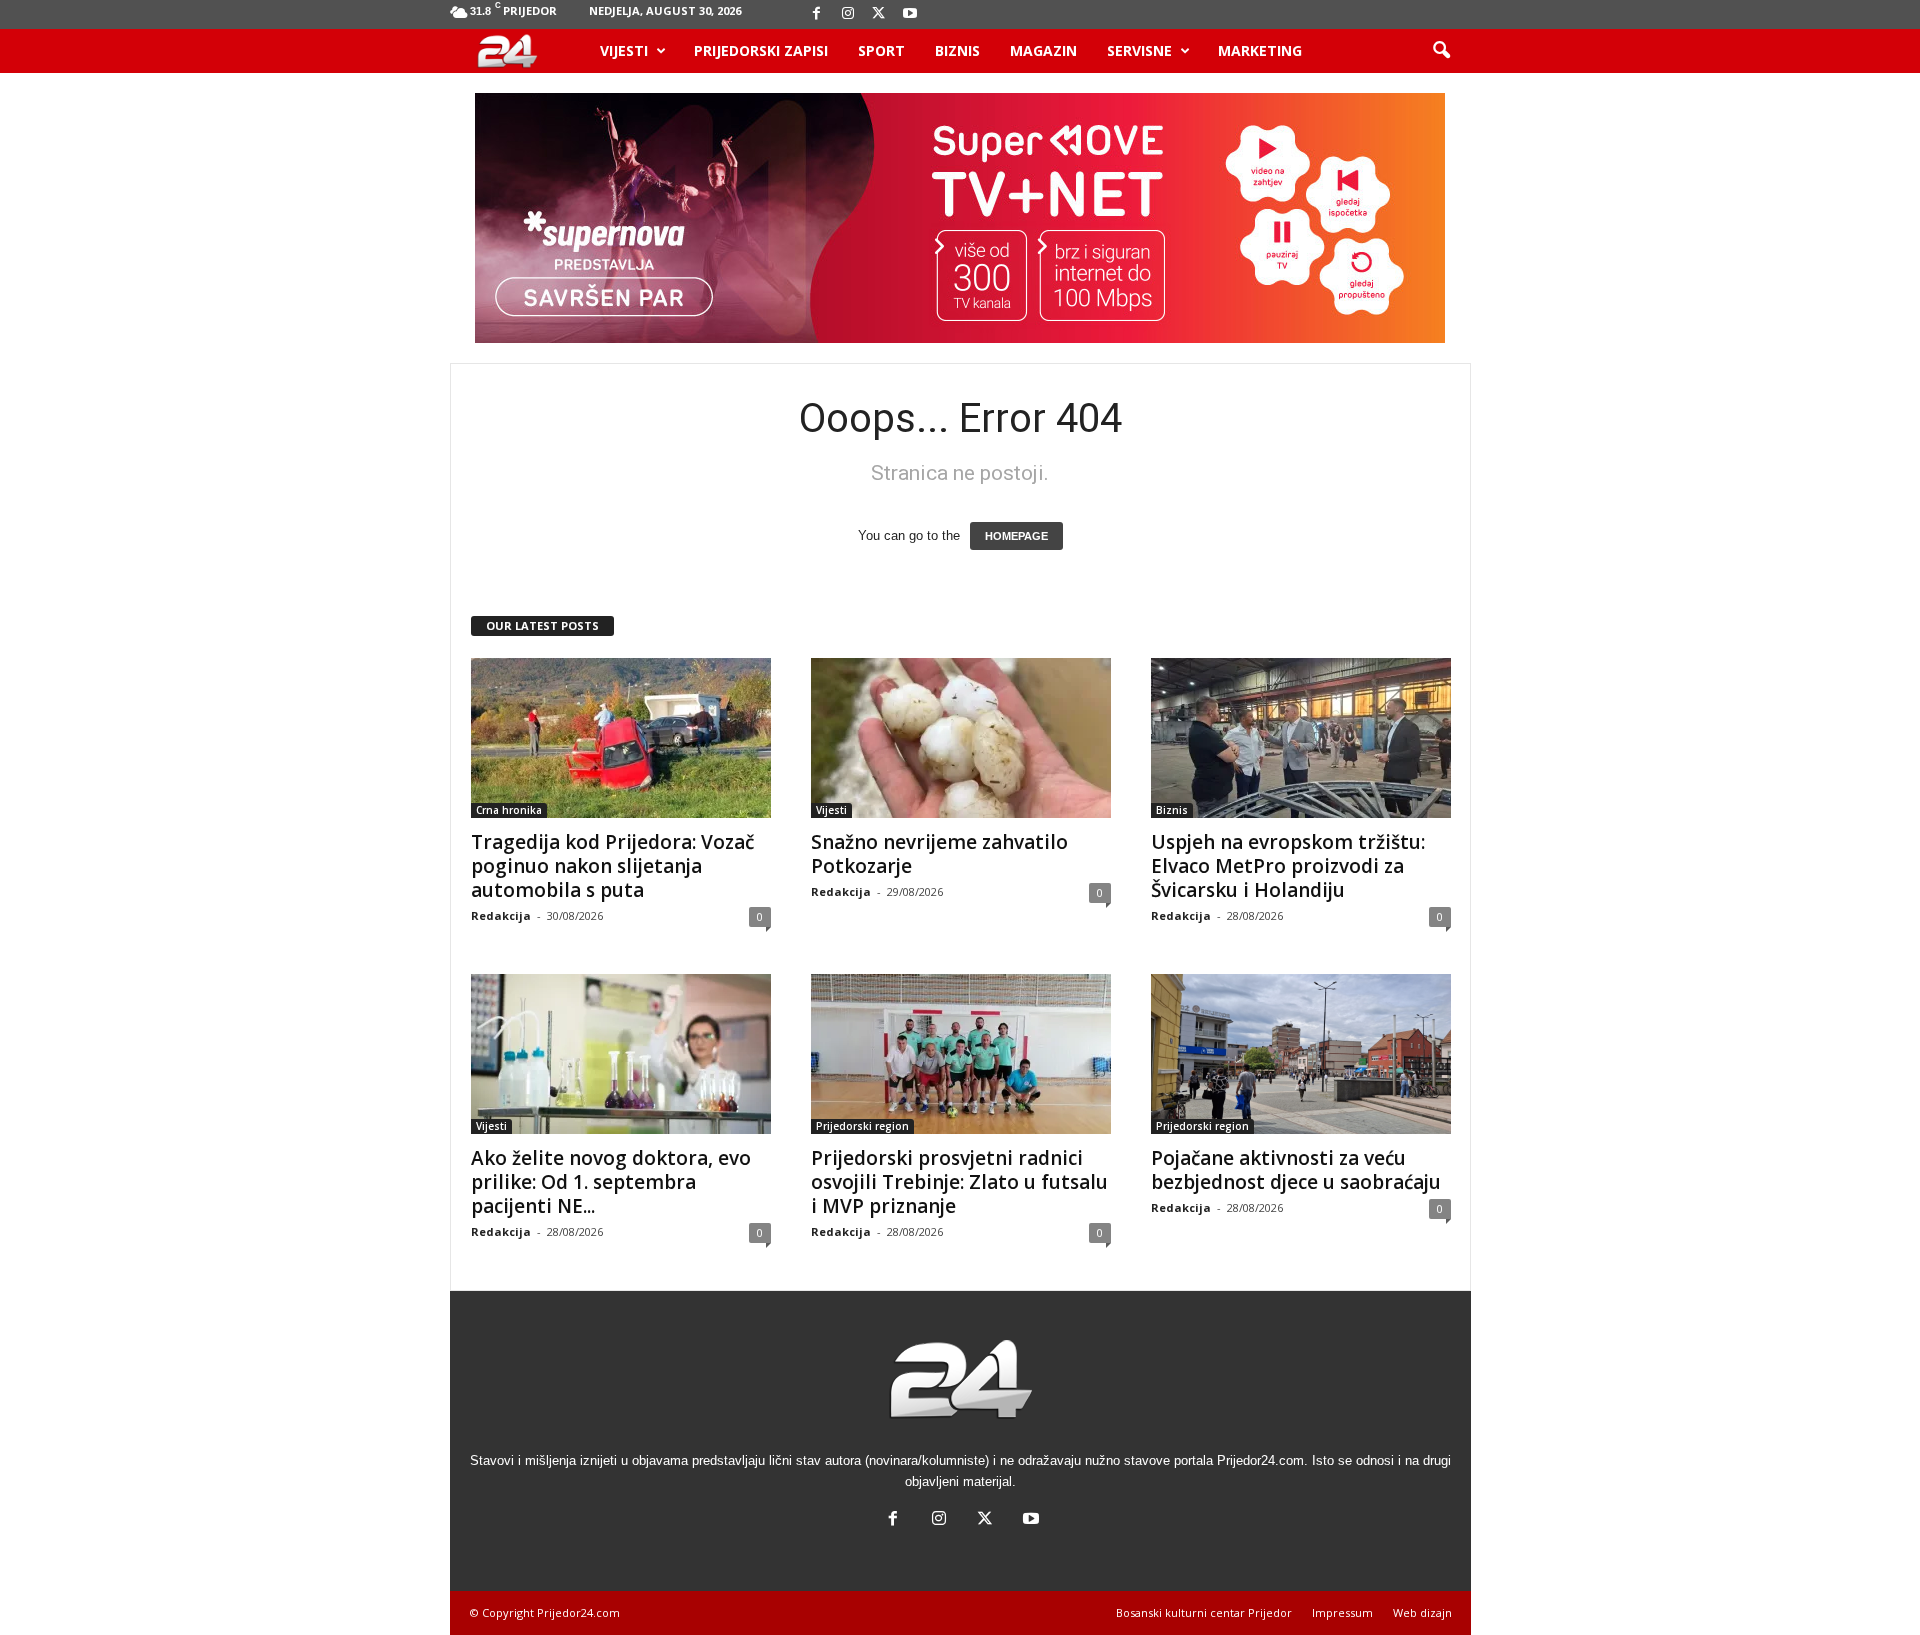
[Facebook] (817, 14)
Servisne (1139, 50)
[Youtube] (910, 14)
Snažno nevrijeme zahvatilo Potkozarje (939, 854)
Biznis (957, 50)
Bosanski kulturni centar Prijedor (1204, 1612)
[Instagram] (848, 14)
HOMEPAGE (1016, 536)
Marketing (1260, 50)
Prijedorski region (862, 1126)
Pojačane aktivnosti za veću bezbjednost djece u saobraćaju (1296, 1170)
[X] (879, 14)
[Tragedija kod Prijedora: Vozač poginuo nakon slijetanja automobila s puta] (621, 738)
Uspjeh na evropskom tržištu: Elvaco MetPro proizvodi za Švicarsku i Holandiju (1288, 866)
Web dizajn (1422, 1612)
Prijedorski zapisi (761, 50)
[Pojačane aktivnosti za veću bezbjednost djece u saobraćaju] (1301, 1054)
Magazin (1043, 50)
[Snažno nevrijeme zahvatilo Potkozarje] (961, 738)
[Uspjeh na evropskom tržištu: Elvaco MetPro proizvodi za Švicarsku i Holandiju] (1301, 738)
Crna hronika (509, 810)
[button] (1441, 51)
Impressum (1342, 1612)
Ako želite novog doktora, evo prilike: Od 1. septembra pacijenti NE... (611, 1182)
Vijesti (624, 50)
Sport (881, 50)
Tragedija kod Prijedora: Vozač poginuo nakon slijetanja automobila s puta (612, 866)
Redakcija (501, 915)
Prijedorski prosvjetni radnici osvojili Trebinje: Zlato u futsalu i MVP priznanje (959, 1182)
